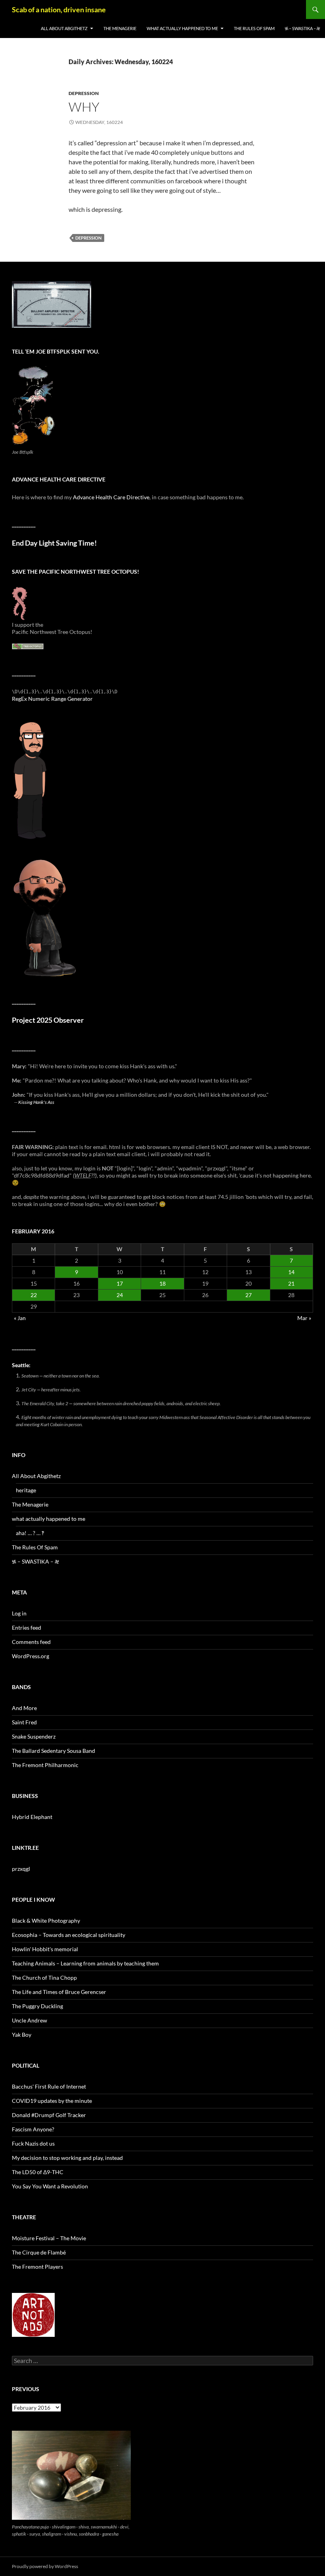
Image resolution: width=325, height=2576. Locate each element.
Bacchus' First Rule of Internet (49, 2086)
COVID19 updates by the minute (52, 2101)
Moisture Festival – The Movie (49, 2238)
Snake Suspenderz (34, 1736)
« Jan (20, 1318)
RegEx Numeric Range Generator (52, 699)
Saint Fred (24, 1722)
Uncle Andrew (30, 2020)
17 (120, 1283)
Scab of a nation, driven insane (59, 10)
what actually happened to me (182, 28)
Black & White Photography (46, 1921)
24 (120, 1295)
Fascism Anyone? (33, 2129)
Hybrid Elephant (32, 1817)
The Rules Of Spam (254, 28)
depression (84, 93)
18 (162, 1283)
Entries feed (27, 1628)
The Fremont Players (37, 2267)
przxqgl (21, 1869)
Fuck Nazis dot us (33, 2143)
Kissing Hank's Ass (36, 1102)
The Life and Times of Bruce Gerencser (59, 1992)
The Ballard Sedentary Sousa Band (54, 1751)
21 (291, 1283)
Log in (19, 1613)
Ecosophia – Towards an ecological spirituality (69, 1935)
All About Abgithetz (64, 28)
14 (291, 1272)
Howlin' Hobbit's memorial (45, 1949)
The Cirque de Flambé (39, 2252)
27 (249, 1295)
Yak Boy (22, 2035)
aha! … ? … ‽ (30, 1533)
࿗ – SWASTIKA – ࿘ (302, 28)
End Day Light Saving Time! (54, 543)
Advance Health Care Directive (111, 497)
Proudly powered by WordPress (45, 2566)
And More (24, 1708)
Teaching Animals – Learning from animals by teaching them (85, 1963)
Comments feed (31, 1642)
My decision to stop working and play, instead (67, 2158)
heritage (26, 1490)
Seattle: (21, 1365)
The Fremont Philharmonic (45, 1765)
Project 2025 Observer (48, 1020)
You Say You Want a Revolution (50, 2186)
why (84, 107)
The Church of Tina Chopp (44, 1978)
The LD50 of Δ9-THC (38, 2172)
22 (34, 1295)
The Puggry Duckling (37, 2006)
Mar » (304, 1318)
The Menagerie (120, 28)
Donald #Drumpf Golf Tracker (49, 2115)
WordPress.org (31, 1656)
